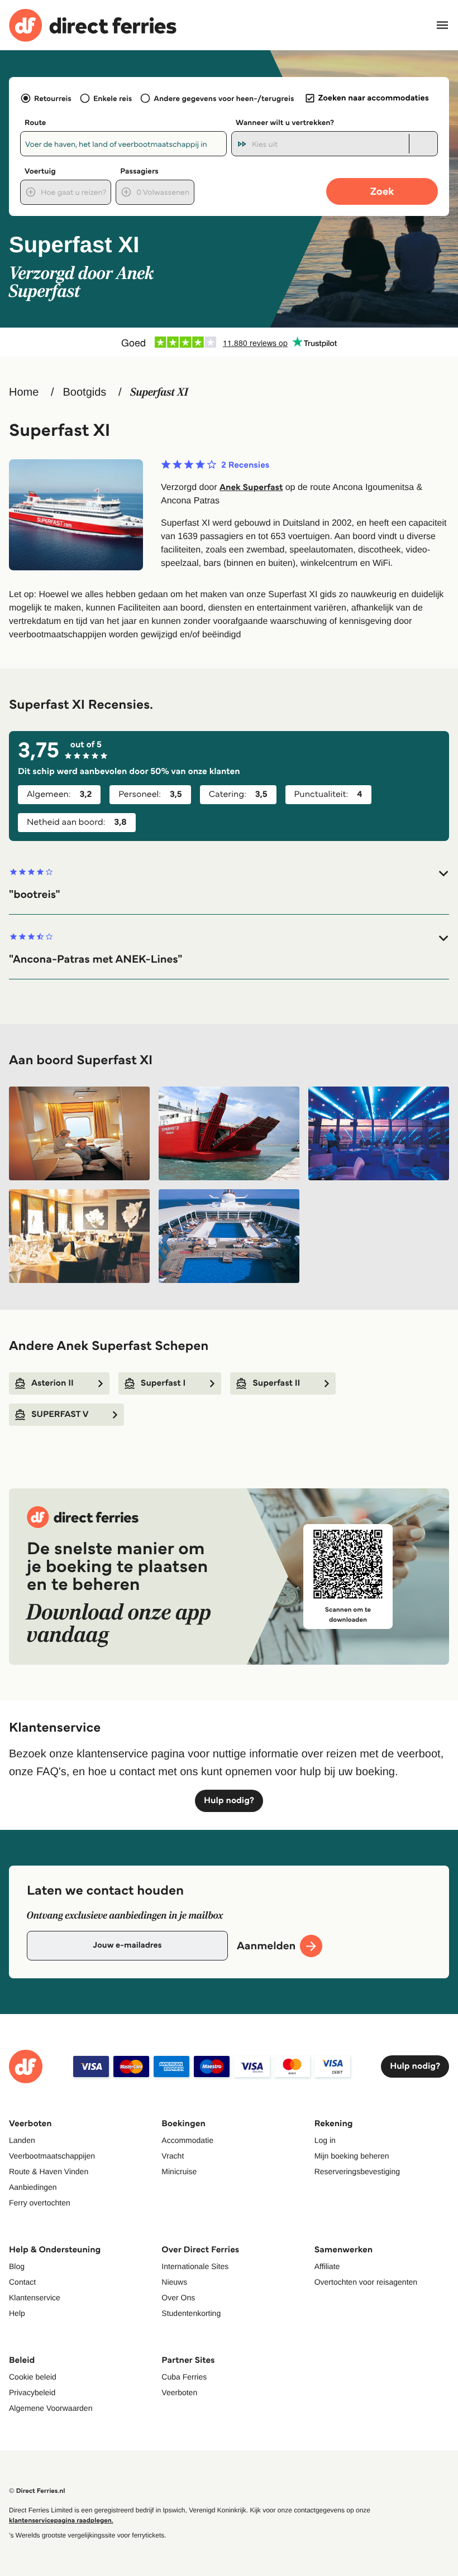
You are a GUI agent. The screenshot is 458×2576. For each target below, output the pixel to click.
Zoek (382, 191)
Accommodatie (187, 2140)
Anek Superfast (251, 487)
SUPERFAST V (60, 1414)
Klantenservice (35, 2298)
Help (17, 2313)
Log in (325, 2140)
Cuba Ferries (184, 2377)
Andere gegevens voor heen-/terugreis (224, 98)
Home (24, 392)
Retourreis (53, 98)
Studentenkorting (191, 2313)
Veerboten (179, 2392)
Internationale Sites (195, 2266)
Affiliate (327, 2266)
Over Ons (178, 2298)
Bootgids (84, 392)
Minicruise (179, 2171)
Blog (17, 2266)
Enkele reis (113, 98)
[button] (229, 884)
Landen (22, 2140)
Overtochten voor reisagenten (366, 2282)
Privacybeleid (32, 2392)
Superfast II (276, 1383)
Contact (22, 2282)
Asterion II (53, 1383)
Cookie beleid (33, 2377)
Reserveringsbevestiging (357, 2171)
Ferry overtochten (40, 2203)
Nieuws (174, 2282)
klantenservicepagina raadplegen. (61, 2520)
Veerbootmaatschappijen (52, 2156)
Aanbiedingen (33, 2187)
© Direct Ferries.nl (37, 2491)
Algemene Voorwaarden (51, 2408)
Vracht (173, 2156)
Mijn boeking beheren (352, 2156)
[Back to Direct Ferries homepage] (93, 25)
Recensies (245, 465)
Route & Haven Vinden (49, 2171)
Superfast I (163, 1383)
